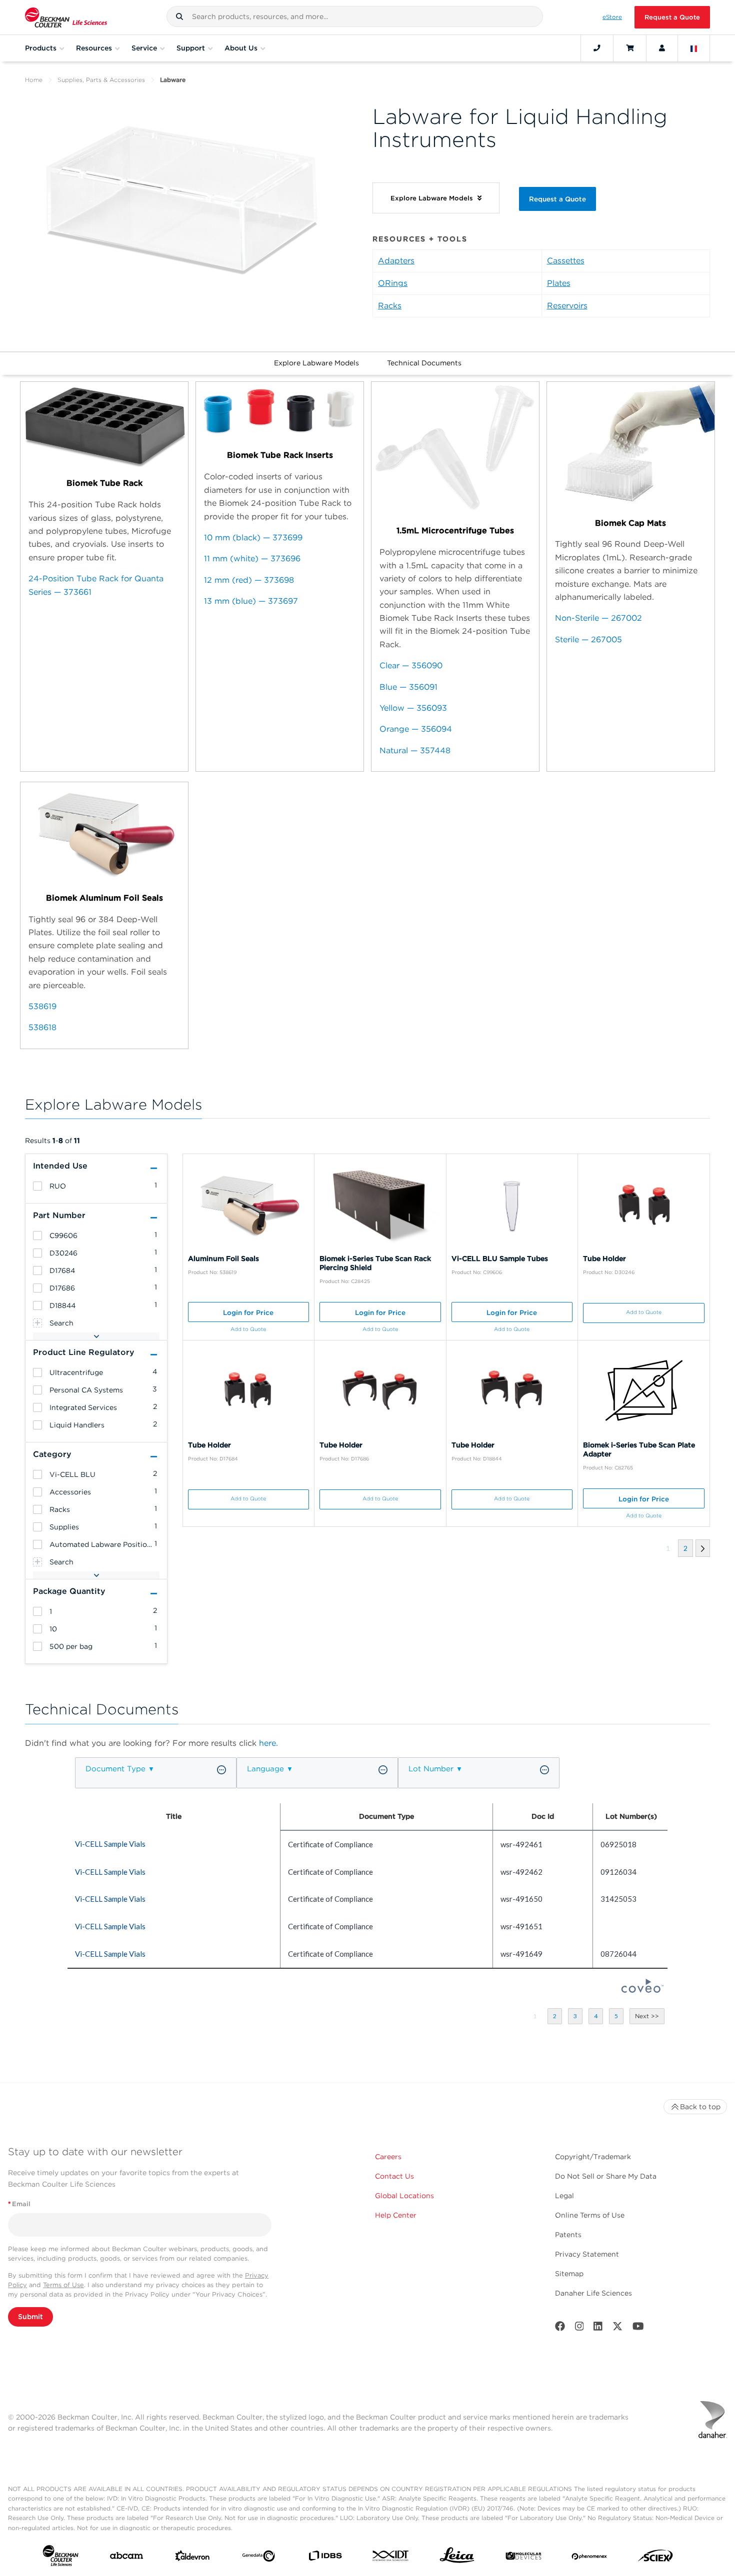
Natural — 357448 (415, 750)
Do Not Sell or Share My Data (606, 2176)
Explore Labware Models (316, 363)
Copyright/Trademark (593, 2157)
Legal (564, 2196)
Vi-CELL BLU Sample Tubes (500, 1259)
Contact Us (394, 2176)
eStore (612, 17)
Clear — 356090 (411, 665)
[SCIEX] (655, 2558)
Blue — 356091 (408, 687)
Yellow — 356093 (413, 708)
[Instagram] (579, 2328)
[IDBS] (325, 2558)
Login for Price (248, 1312)
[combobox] (355, 16)
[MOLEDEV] (523, 2558)
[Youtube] (638, 2328)
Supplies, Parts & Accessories (101, 80)
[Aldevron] (192, 2558)
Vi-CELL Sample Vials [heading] (110, 1844)
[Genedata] (258, 2558)
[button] (179, 16)
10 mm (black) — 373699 (253, 538)
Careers (388, 2157)
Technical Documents (424, 363)
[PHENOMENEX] (589, 2558)
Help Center (396, 2215)
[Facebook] (560, 2328)
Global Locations (404, 2196)
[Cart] (630, 48)
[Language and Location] (694, 48)
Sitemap (569, 2274)
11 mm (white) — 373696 (252, 559)
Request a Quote (672, 17)
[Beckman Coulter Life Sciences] (66, 17)
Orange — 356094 (416, 729)
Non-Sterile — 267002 (598, 618)
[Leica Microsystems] (457, 2558)
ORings (393, 283)
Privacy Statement (587, 2254)
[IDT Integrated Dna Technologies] (391, 2558)
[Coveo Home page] (642, 1990)
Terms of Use (63, 2285)
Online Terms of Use (590, 2215)
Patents (568, 2235)
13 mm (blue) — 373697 (251, 601)
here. (268, 1743)
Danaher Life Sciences (593, 2293)
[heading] (37, 1186)
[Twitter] (617, 2328)
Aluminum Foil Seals (223, 1259)
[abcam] (126, 2558)
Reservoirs (567, 306)
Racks (390, 306)
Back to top (700, 2107)
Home (34, 80)
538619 (42, 1006)
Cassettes (566, 261)
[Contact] (597, 48)
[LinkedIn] (598, 2328)
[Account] (662, 48)
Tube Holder (604, 1259)
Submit (30, 2317)
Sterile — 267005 (588, 640)
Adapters (396, 261)
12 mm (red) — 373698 (249, 580)
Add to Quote (248, 1329)
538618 (42, 1027)
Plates (559, 283)
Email (19, 2204)
